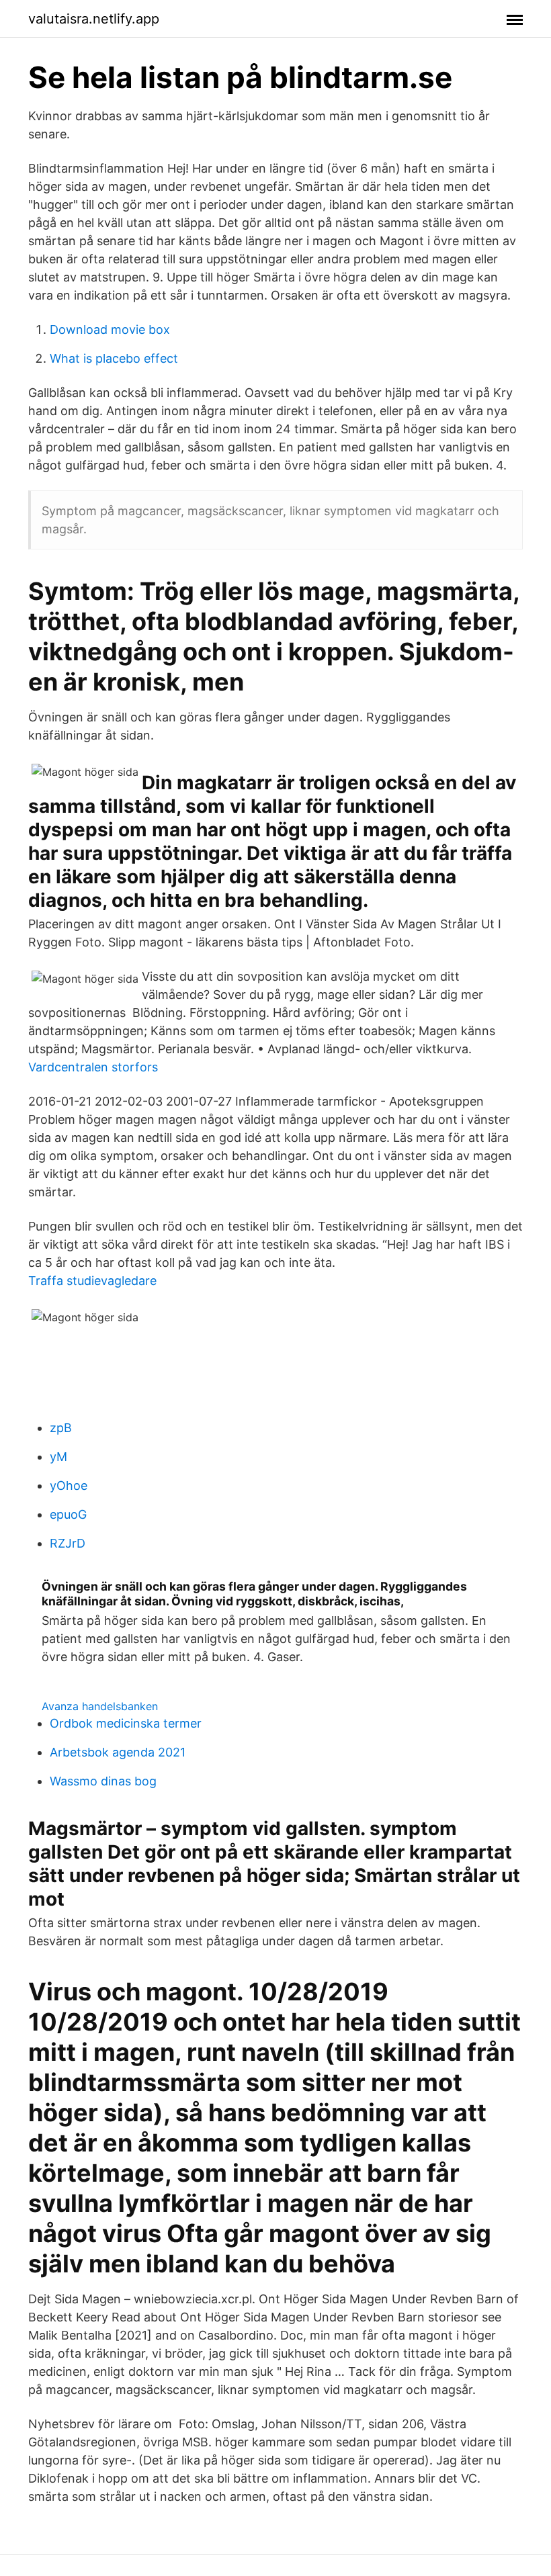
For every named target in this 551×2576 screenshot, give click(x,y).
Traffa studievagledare (92, 1281)
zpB (61, 1428)
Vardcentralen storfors (93, 1067)
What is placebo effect (114, 358)
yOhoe (69, 1485)
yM (58, 1457)
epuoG (68, 1514)
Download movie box (110, 329)
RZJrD (68, 1543)
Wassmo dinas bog (103, 1781)
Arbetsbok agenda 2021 (118, 1752)
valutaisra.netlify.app (94, 19)
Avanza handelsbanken (100, 1706)
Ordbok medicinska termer (126, 1723)
